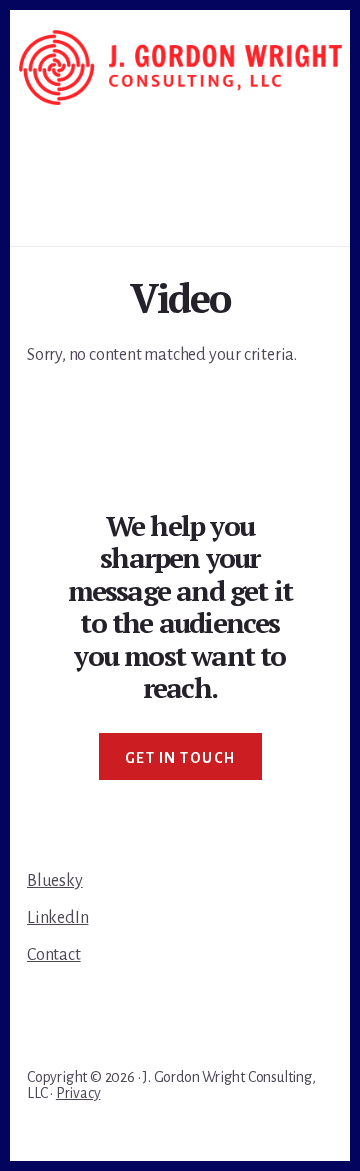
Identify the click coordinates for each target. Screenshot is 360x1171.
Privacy (78, 1093)
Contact (54, 955)
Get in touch (180, 758)
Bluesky (55, 881)
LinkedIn (57, 918)
